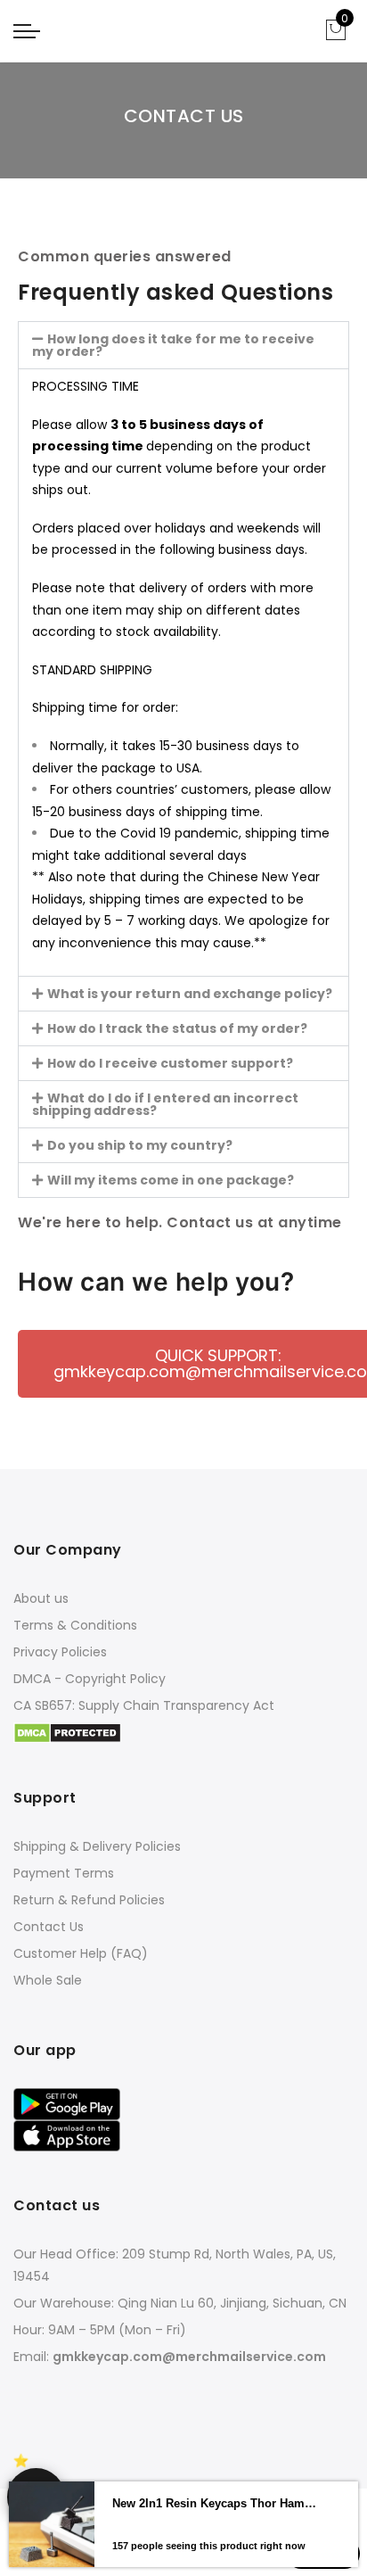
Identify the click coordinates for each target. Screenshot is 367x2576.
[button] (183, 345)
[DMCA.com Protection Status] (67, 1732)
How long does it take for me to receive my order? (173, 345)
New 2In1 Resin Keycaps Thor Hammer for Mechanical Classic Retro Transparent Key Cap (215, 2542)
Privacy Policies (60, 1652)
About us (41, 1598)
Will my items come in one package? (171, 1180)
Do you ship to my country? (140, 1145)
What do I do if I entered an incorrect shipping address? (165, 1104)
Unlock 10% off (36, 2497)
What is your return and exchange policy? (190, 994)
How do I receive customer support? (170, 1063)
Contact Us (49, 1927)
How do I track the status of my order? (177, 1028)
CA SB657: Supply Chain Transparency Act (144, 1705)
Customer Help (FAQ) (81, 1953)
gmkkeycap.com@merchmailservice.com (189, 2357)
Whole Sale (48, 1980)
